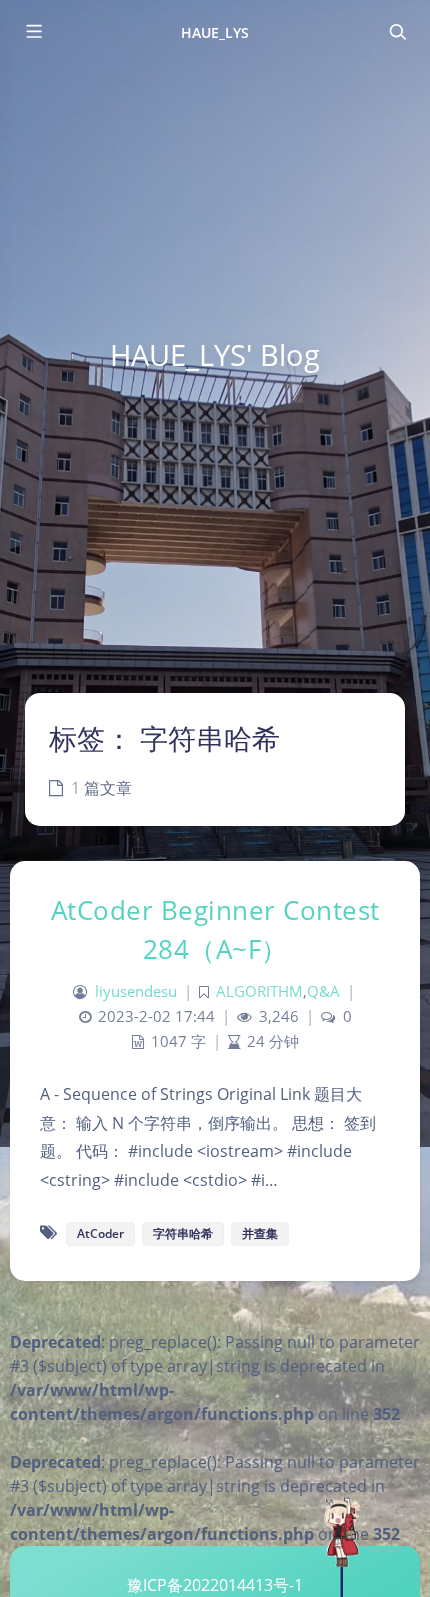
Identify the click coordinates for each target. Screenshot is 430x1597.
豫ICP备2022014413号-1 (215, 1585)
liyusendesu (136, 991)
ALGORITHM (259, 991)
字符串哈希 (183, 1233)
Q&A (323, 991)
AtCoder (100, 1233)
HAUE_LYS (215, 32)
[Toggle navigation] (397, 32)
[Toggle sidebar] (33, 32)
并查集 (260, 1233)
